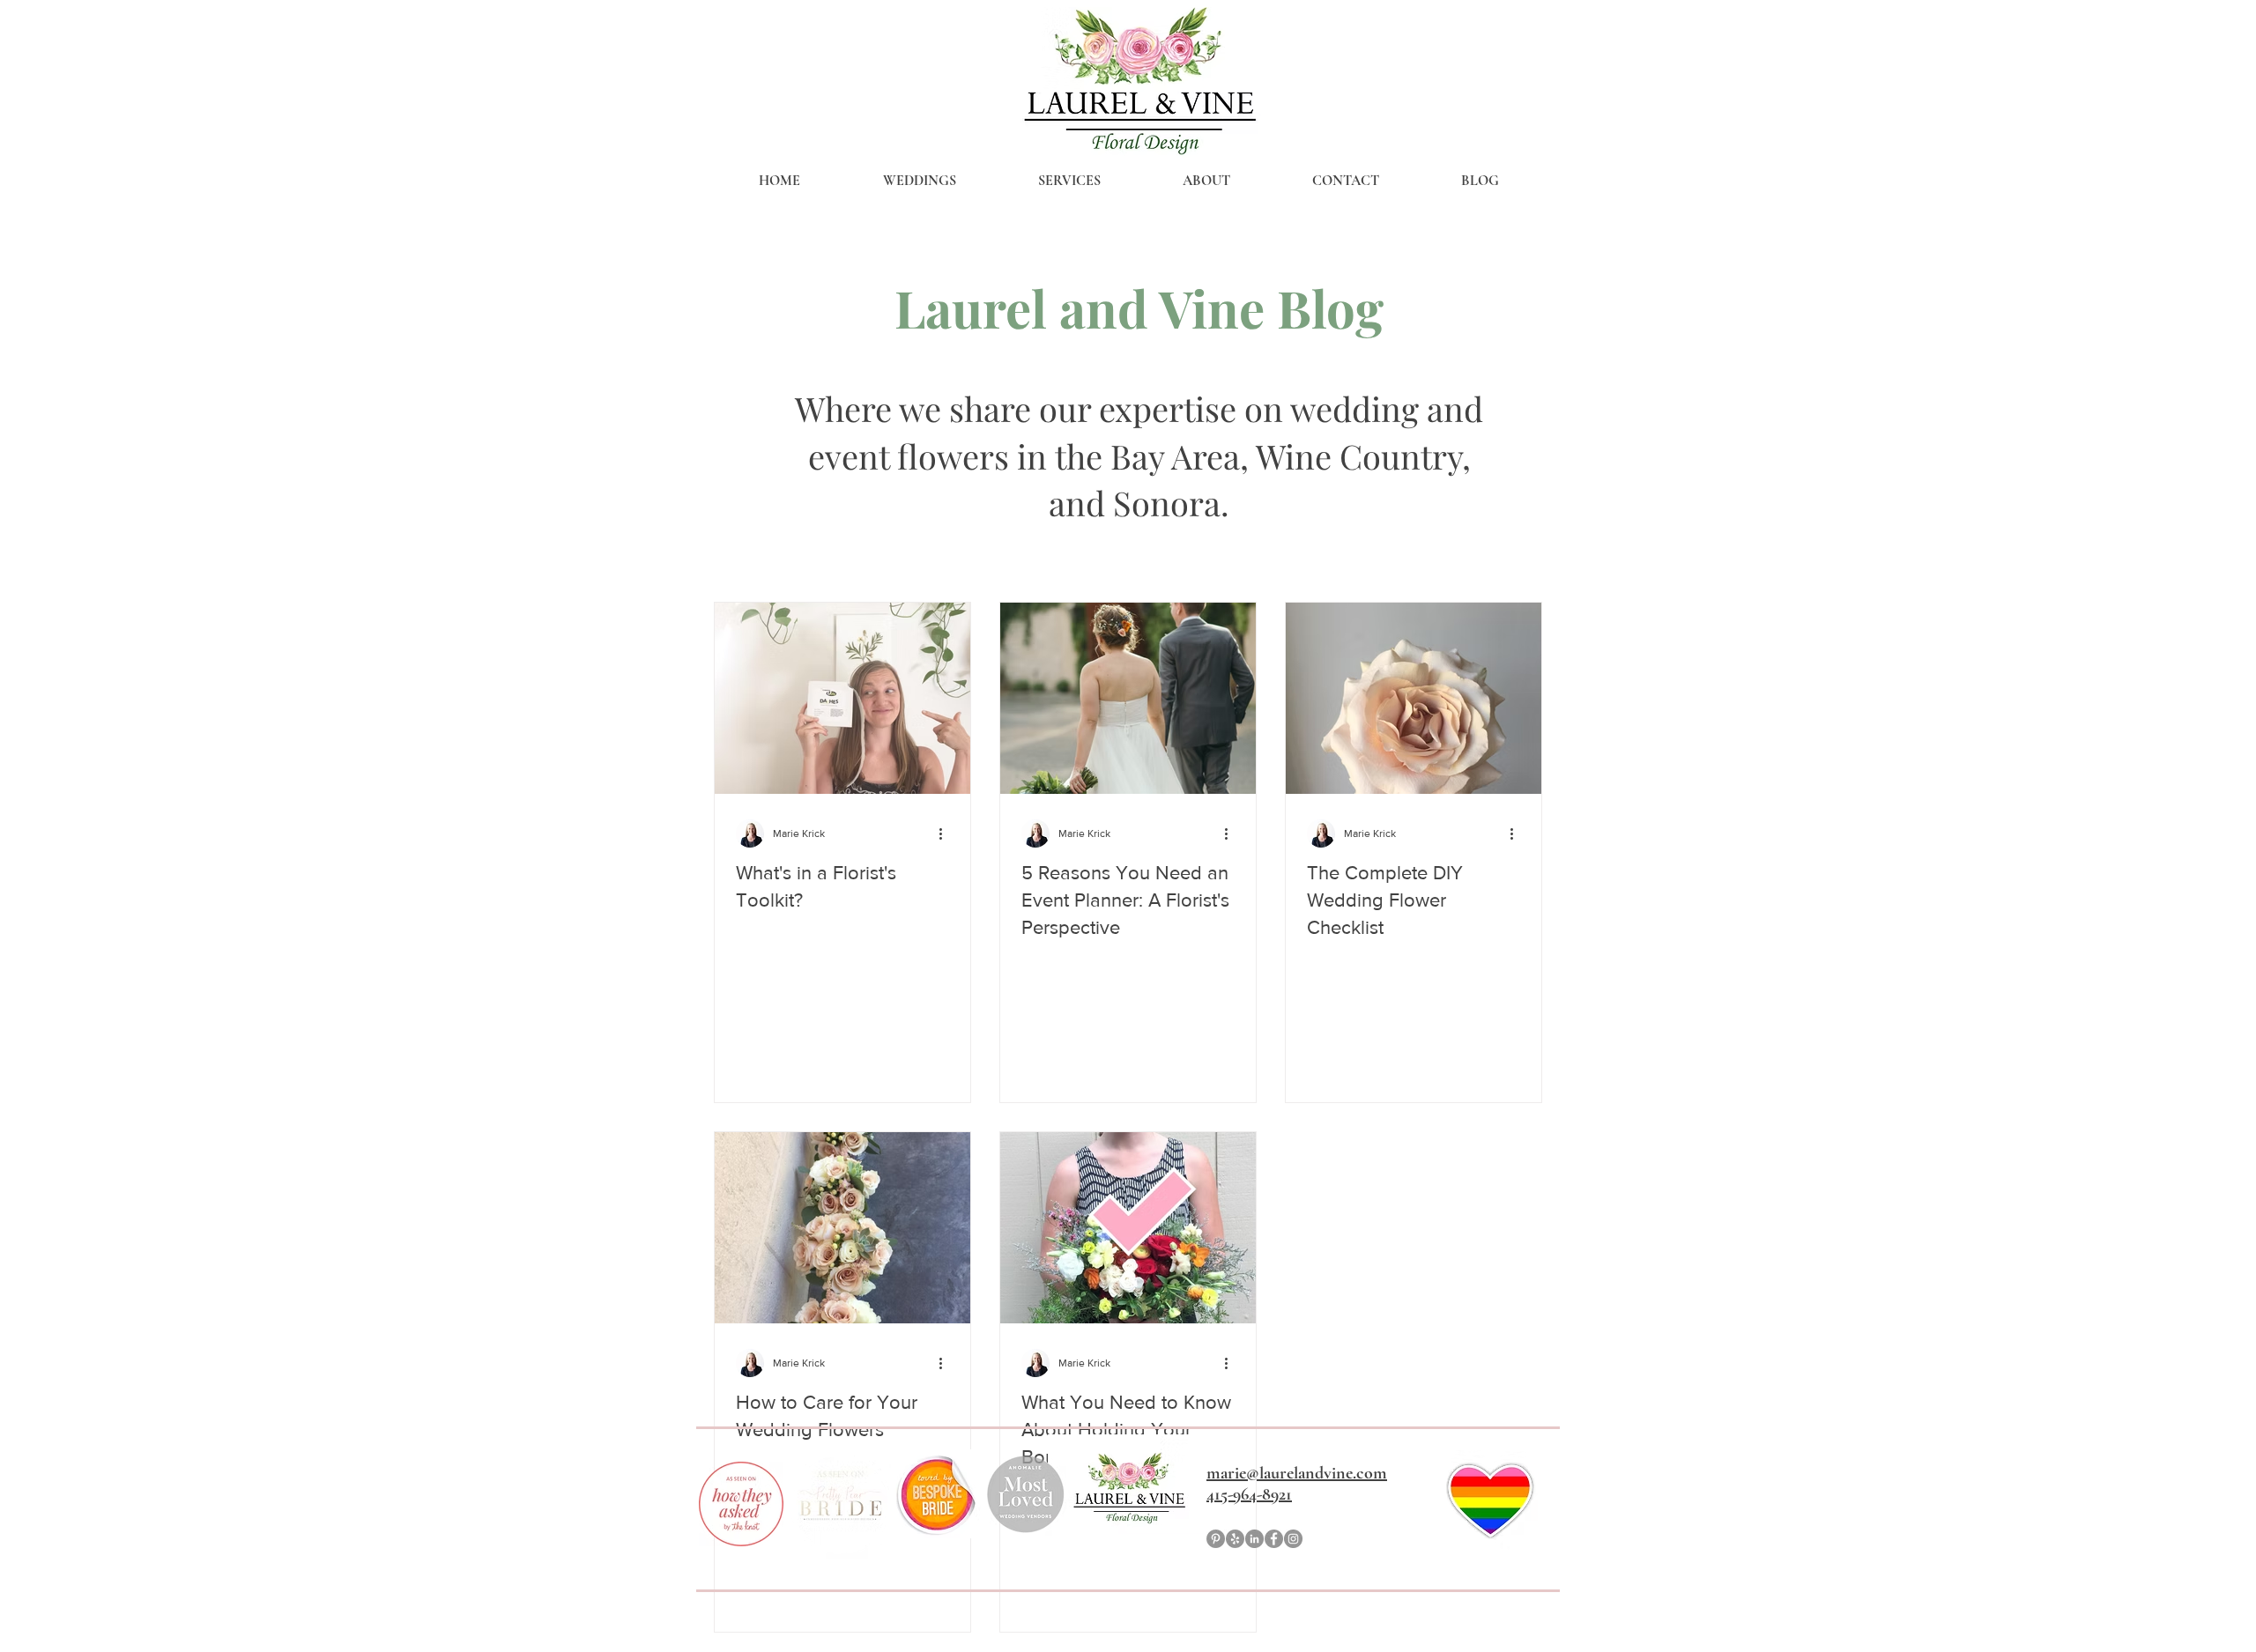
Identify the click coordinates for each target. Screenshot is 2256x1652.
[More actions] (946, 833)
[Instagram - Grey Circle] (1293, 1539)
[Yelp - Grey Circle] (1235, 1539)
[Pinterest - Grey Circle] (1216, 1539)
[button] (919, 181)
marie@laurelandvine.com (1297, 1473)
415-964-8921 (1249, 1494)
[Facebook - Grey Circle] (1274, 1539)
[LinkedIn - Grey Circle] (1254, 1539)
